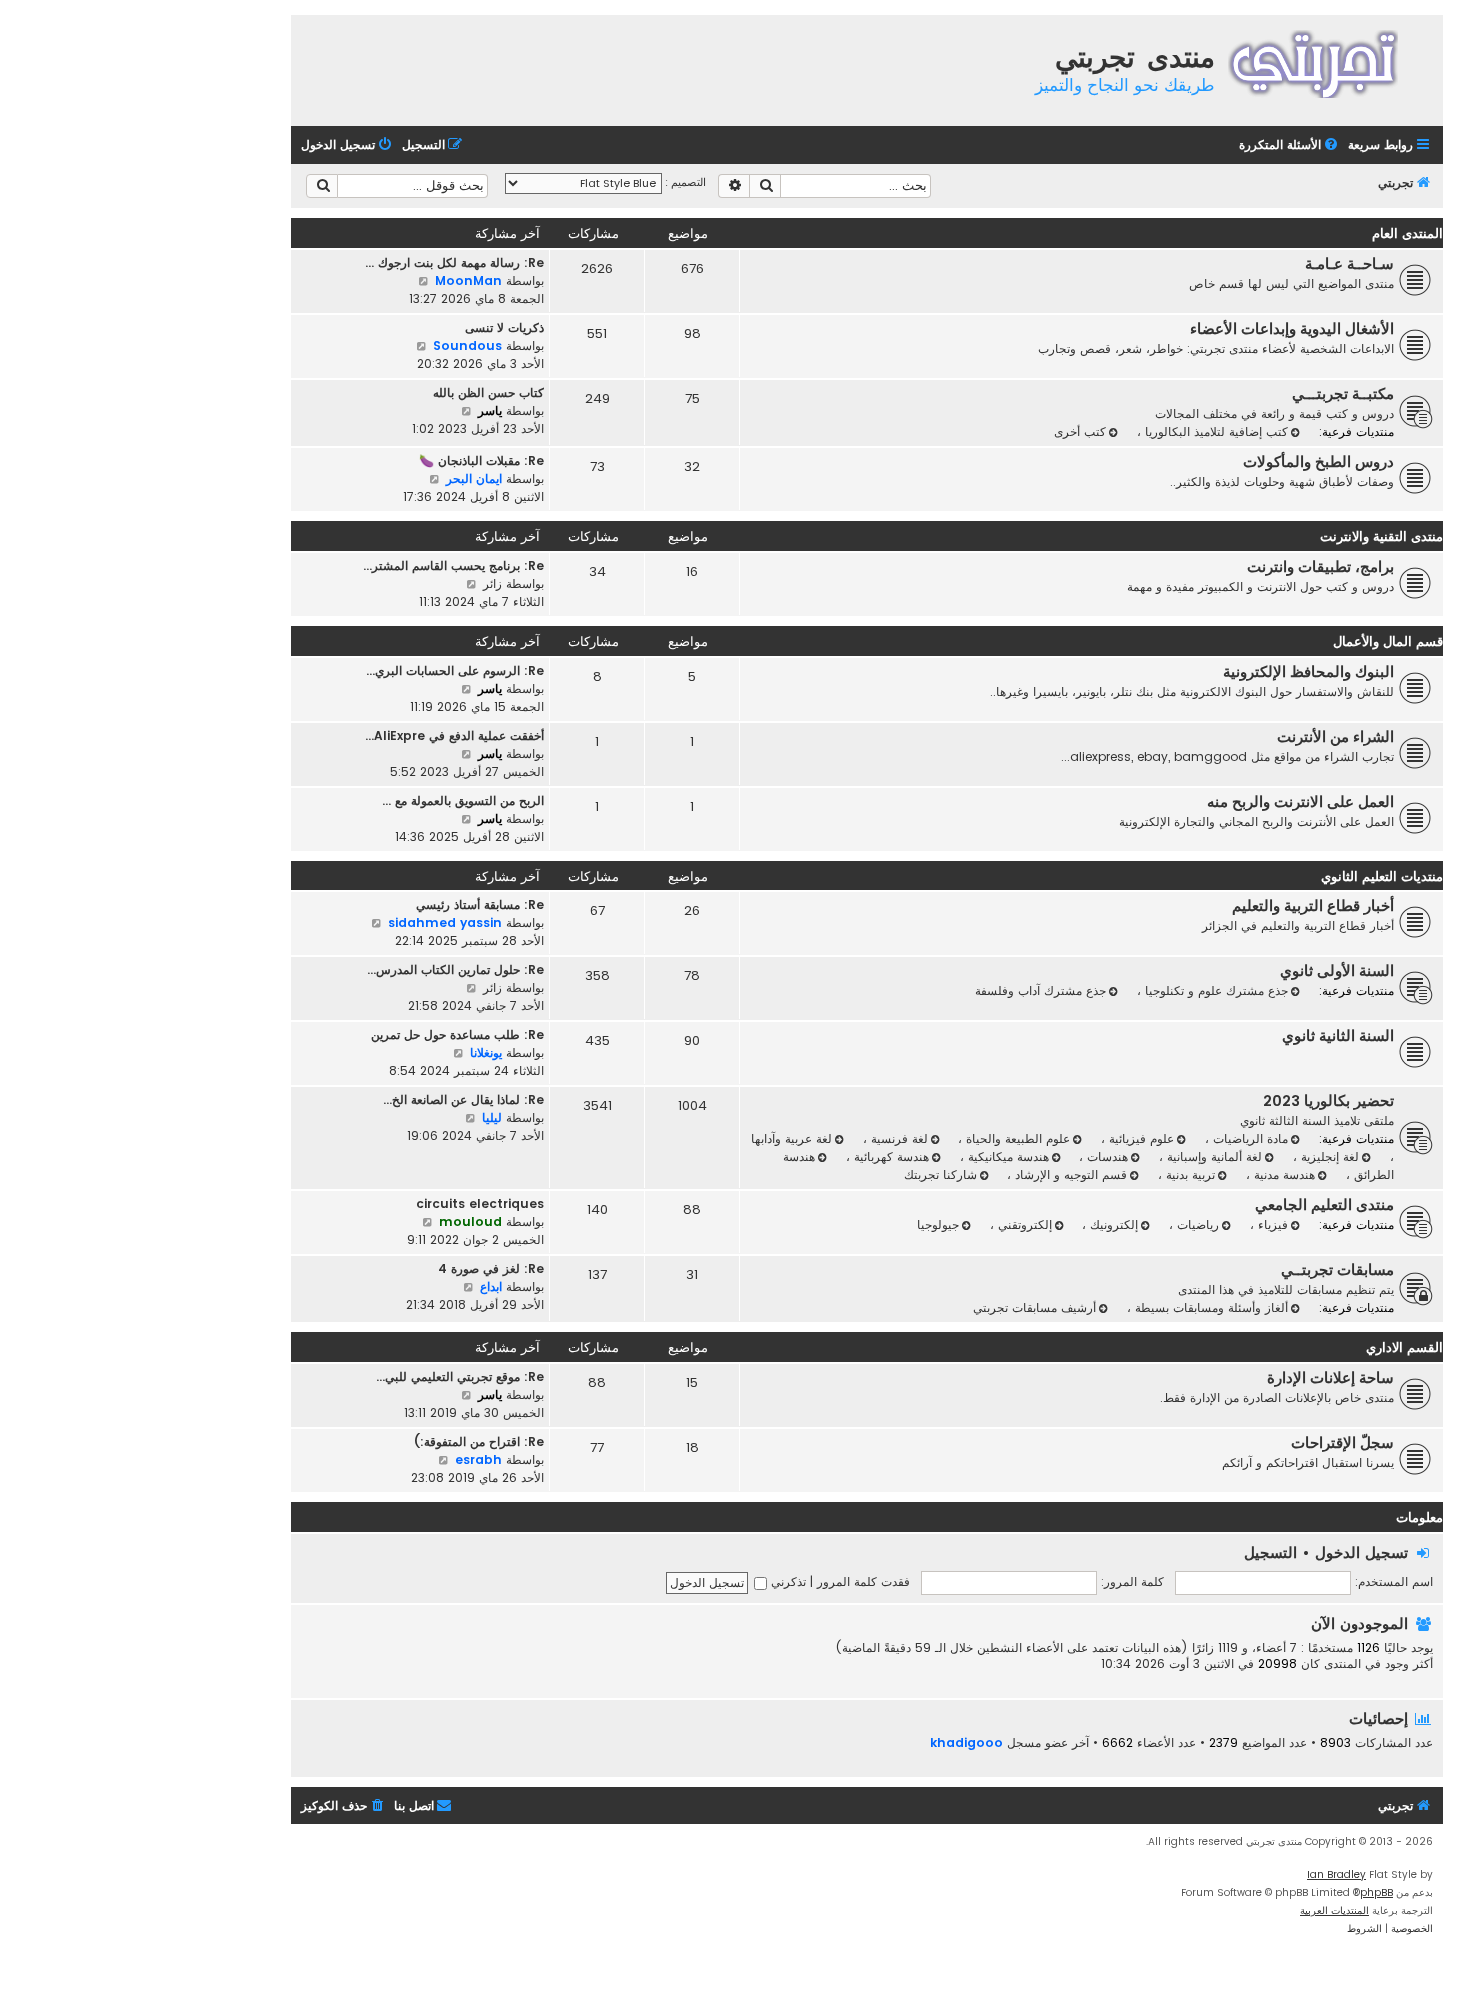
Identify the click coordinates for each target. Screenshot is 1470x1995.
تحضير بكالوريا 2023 (1328, 1101)
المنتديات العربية (1334, 1910)
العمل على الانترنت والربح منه (1300, 802)
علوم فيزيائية (1139, 1138)
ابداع (491, 1286)
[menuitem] (1290, 145)
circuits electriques (480, 1203)
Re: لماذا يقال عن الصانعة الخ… (463, 1099)
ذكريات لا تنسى (504, 327)
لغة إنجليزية (1328, 1156)
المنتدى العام (1407, 233)
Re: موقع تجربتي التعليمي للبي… (460, 1376)
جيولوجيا (938, 1224)
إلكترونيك (1112, 1224)
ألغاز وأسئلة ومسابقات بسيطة (1209, 1307)
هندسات (1105, 1156)
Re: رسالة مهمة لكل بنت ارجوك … (454, 262)
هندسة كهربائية (889, 1156)
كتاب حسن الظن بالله (488, 392)
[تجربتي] (1326, 61)
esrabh (478, 1459)
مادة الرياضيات (1248, 1138)
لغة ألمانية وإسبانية (1212, 1156)
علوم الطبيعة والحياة (1016, 1138)
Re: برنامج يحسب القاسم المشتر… (453, 565)
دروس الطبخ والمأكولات (1318, 462)
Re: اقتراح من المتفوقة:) (479, 1441)
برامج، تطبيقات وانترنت (1320, 567)
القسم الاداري (1404, 1347)
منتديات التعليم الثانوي (1382, 876)
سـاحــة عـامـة (1349, 264)
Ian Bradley (1336, 1874)
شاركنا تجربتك (940, 1174)
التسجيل (1270, 1552)
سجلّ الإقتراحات (1342, 1443)
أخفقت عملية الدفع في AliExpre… (454, 735)
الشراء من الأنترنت (1335, 737)
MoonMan (468, 280)
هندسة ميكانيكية (1006, 1156)
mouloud (470, 1221)
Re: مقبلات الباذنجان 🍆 (481, 460)
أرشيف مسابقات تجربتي (1034, 1307)
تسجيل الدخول (1361, 1552)
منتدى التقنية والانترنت (1381, 536)
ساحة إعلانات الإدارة (1330, 1378)
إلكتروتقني (1023, 1224)
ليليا (492, 1117)
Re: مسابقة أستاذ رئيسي (480, 904)
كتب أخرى (1080, 431)
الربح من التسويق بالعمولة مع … (463, 800)
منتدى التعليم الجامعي (1324, 1205)
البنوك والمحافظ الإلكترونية (1308, 672)
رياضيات (1196, 1224)
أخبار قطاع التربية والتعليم (1313, 906)
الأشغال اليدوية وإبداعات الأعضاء (1292, 329)
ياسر (490, 410)
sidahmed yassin (445, 922)
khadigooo (966, 1742)
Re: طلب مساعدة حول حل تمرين (457, 1034)
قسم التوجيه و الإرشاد (1069, 1174)
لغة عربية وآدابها (791, 1138)
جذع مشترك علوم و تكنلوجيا (1214, 990)
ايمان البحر (474, 478)
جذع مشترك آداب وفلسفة (1040, 990)
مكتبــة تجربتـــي (1343, 394)
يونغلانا (486, 1052)
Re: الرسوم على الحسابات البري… (455, 670)
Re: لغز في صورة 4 (491, 1268)
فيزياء (1271, 1224)
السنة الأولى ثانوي (1337, 971)
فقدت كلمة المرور (863, 1581)
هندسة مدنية (1282, 1174)
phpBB (1376, 1892)
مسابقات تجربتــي (1337, 1270)
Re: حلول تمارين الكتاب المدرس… (455, 969)
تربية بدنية (1188, 1174)
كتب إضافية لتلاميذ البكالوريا (1214, 431)
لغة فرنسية (897, 1138)
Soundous (467, 345)
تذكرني (786, 1581)
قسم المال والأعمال (1388, 641)
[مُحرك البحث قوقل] (322, 186)
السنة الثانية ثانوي (1338, 1036)
